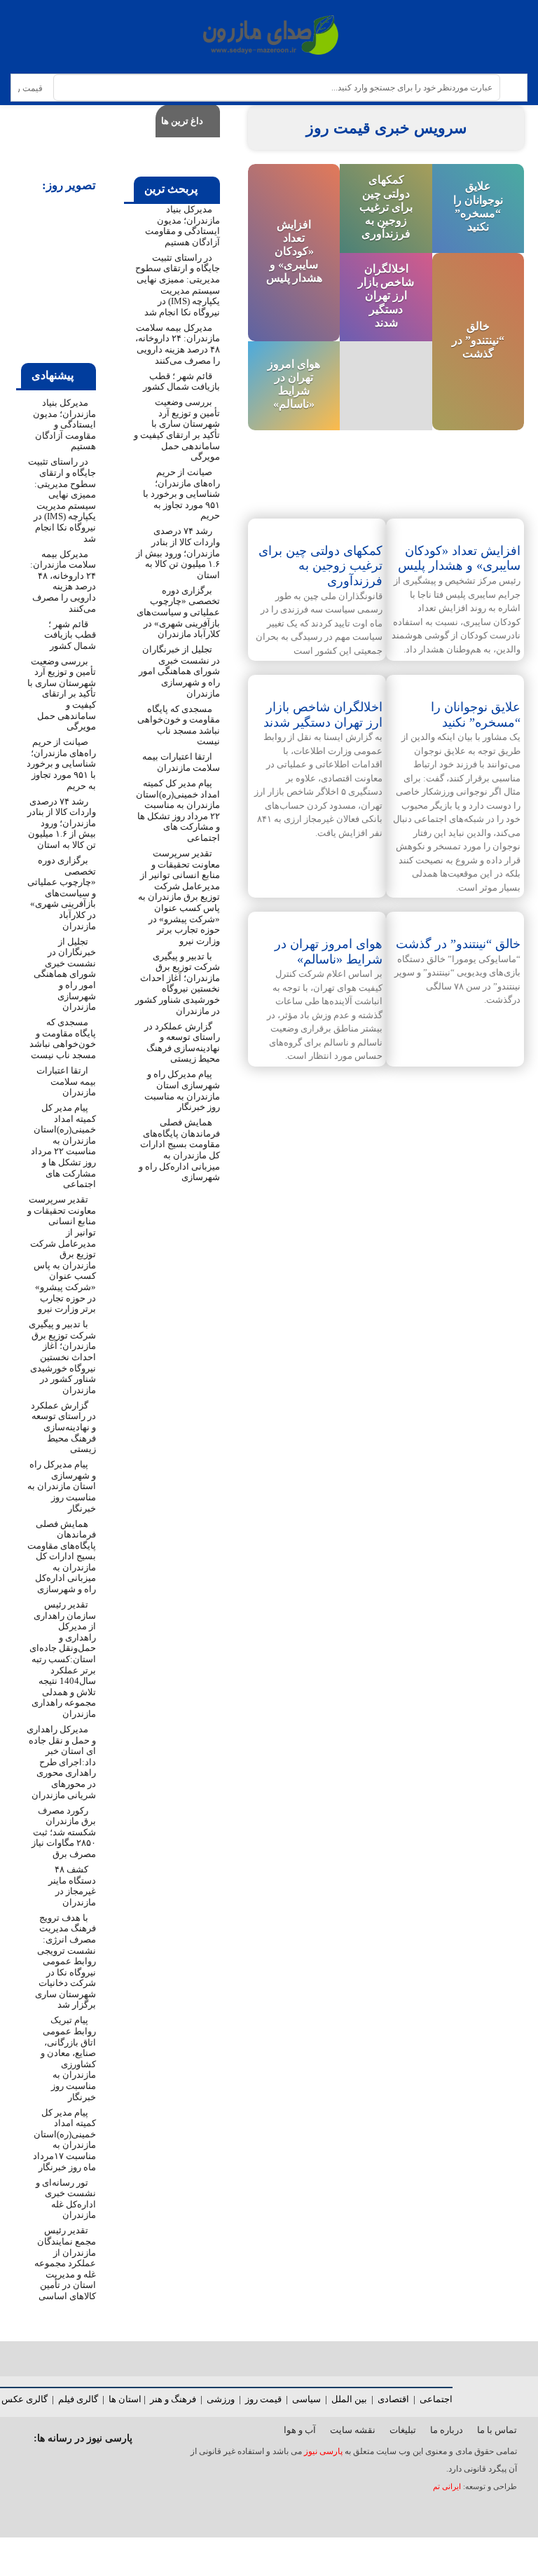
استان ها (125, 2399)
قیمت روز (263, 2399)
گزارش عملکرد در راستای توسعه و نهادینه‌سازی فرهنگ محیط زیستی (182, 1043)
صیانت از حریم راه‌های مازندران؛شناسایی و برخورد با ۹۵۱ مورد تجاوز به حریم (181, 494)
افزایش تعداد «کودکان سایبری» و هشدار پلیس (294, 251)
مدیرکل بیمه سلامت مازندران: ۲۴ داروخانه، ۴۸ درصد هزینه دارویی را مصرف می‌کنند (178, 344)
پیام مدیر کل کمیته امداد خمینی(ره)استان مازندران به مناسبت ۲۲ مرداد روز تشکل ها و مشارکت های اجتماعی (178, 810)
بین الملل (349, 2399)
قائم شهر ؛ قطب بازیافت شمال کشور (181, 382)
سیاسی (306, 2399)
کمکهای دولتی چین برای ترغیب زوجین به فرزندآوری (386, 207)
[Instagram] (134, 2465)
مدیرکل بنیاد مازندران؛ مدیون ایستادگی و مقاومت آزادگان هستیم (182, 226)
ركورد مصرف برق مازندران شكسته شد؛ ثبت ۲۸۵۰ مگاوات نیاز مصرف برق (64, 1832)
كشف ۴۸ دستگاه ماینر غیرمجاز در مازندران (72, 1886)
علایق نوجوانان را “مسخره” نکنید (476, 715)
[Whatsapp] (78, 2465)
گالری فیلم (78, 2399)
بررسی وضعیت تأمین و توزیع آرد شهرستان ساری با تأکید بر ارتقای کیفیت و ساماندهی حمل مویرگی (177, 429)
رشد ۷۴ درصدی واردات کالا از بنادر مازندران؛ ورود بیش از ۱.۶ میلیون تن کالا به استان (178, 553)
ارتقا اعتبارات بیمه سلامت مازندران (181, 762)
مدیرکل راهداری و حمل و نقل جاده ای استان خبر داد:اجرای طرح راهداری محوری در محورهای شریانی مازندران (61, 1762)
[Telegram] (50, 2465)
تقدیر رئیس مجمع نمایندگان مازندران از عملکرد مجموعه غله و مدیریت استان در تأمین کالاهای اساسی (65, 2263)
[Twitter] (106, 2465)
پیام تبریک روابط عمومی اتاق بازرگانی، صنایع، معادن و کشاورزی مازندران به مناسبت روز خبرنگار (68, 2058)
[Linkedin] (22, 2465)
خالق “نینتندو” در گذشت (478, 340)
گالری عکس (25, 2399)
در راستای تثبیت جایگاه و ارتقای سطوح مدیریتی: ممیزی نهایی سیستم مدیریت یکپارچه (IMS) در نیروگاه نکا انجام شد (178, 285)
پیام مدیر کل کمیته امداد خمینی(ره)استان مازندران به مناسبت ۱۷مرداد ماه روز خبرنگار (64, 2140)
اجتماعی (436, 2399)
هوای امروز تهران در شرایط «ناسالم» (329, 952)
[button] (29, 279)
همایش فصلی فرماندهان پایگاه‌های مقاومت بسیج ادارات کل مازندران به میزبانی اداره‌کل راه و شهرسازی (179, 1150)
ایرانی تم (448, 2487)
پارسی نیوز (323, 2451)
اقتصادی (393, 2399)
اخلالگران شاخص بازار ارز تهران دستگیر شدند (386, 296)
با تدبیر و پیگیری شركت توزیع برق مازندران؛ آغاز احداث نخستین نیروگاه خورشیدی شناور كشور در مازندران (178, 984)
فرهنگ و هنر (173, 2399)
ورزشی (221, 2399)
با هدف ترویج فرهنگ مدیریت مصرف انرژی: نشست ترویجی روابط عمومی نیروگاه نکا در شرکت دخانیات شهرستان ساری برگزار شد (65, 1961)
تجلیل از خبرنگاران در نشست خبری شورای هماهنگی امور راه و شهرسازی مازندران (179, 671)
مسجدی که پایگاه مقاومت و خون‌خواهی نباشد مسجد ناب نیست (179, 725)
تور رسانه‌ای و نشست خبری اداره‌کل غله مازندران (66, 2199)
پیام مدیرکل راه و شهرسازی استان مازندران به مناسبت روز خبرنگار (182, 1090)
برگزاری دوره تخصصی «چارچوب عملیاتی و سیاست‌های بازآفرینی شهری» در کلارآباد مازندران (178, 612)
